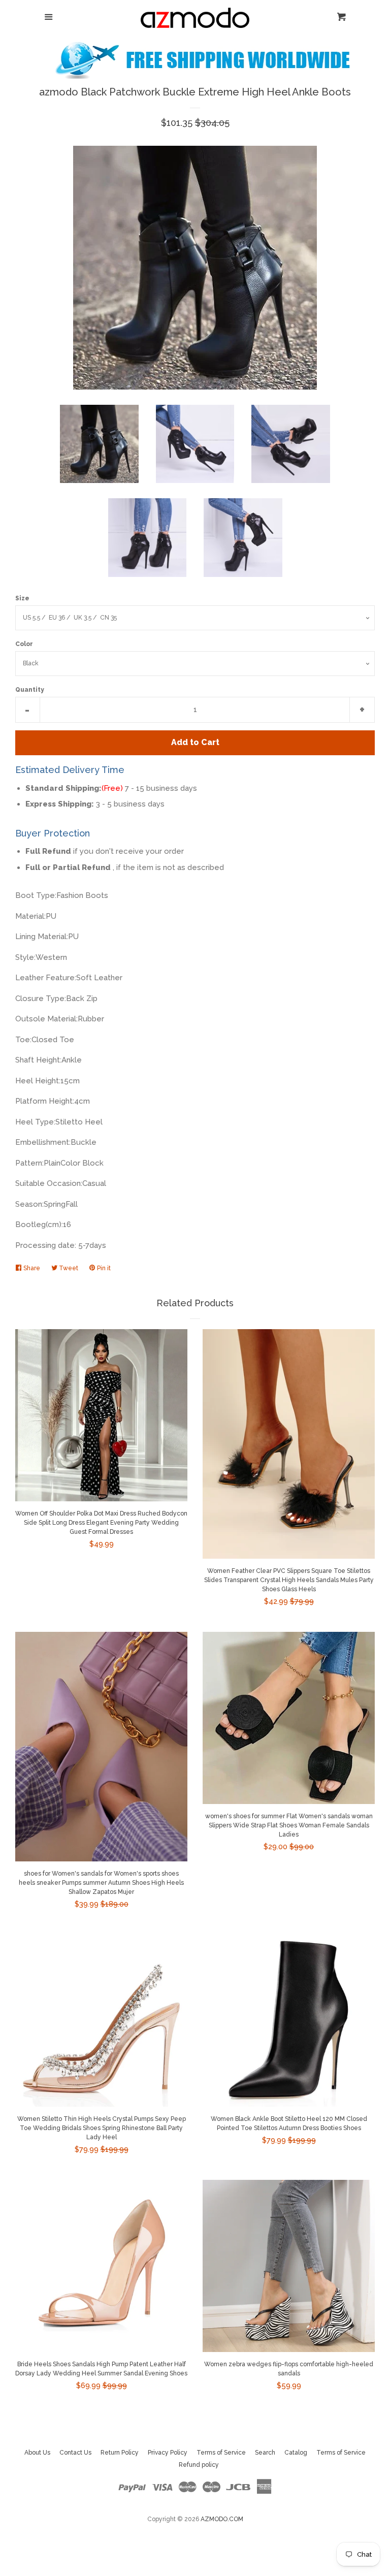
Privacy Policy (168, 2453)
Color (24, 644)
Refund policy (199, 2465)
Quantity (30, 690)
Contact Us (75, 2453)
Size (22, 598)
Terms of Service (221, 2453)
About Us (37, 2453)
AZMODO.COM (222, 2519)
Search (265, 2453)
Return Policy (120, 2453)
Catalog (296, 2453)
